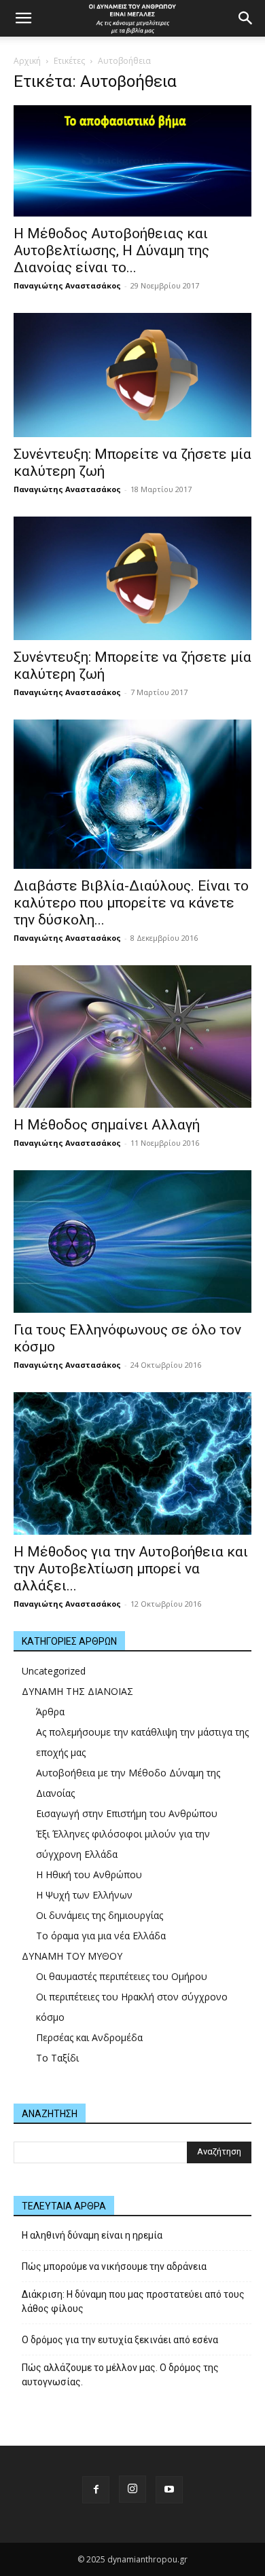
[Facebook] (96, 2490)
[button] (23, 18)
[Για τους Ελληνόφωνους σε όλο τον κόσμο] (132, 1242)
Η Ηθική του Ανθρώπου (89, 1874)
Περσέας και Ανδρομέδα (89, 2037)
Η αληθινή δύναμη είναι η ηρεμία (92, 2235)
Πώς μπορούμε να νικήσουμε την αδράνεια (114, 2266)
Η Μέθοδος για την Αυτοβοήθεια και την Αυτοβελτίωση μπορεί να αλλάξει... (131, 1569)
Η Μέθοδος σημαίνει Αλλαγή (107, 1125)
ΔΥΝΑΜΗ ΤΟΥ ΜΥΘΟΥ (72, 1956)
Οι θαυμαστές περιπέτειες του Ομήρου (122, 1976)
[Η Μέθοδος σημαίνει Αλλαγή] (132, 1037)
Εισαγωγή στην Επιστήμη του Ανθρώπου (127, 1813)
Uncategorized (54, 1671)
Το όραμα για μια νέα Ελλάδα (101, 1936)
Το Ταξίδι (57, 2058)
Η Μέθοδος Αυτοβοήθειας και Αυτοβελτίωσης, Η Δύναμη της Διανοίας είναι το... (111, 250)
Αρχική (27, 61)
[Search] (246, 18)
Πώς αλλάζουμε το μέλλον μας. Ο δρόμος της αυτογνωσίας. (120, 2375)
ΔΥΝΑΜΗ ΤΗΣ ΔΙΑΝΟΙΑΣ (77, 1691)
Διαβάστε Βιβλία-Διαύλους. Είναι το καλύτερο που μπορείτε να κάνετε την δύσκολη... (131, 903)
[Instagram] (132, 2489)
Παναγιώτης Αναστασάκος (67, 285)
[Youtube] (169, 2490)
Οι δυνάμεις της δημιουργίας (100, 1915)
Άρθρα (50, 1712)
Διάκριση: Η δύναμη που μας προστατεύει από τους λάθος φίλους (133, 2301)
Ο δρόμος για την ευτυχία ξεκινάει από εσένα (120, 2340)
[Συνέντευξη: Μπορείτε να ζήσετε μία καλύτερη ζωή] (132, 375)
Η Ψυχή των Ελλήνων (84, 1895)
